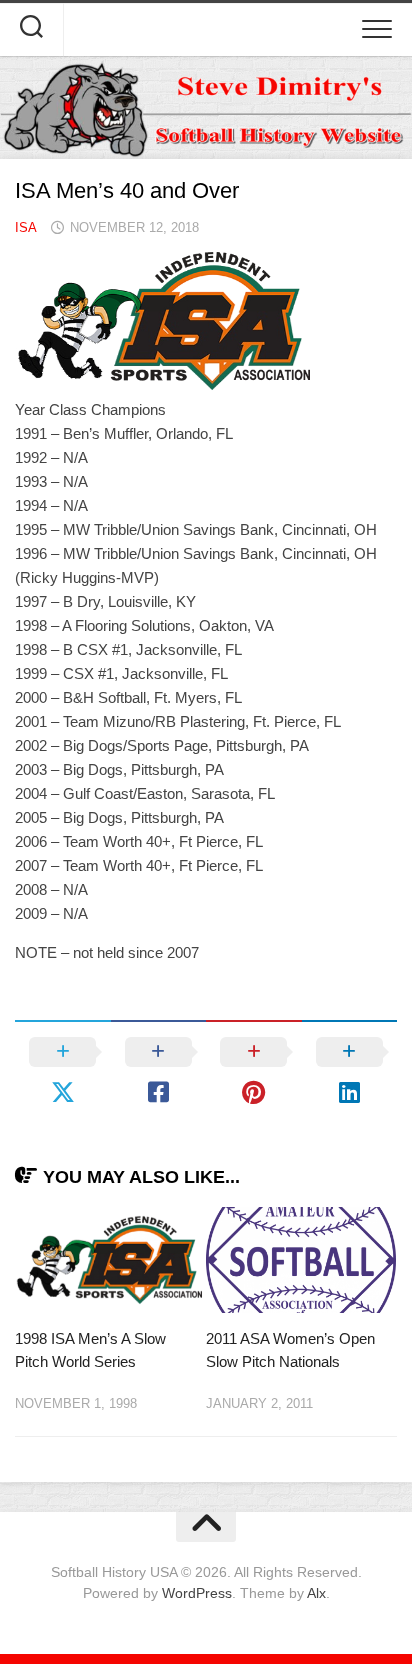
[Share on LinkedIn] (350, 1072)
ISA (26, 227)
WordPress (197, 1593)
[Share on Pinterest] (254, 1072)
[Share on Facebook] (159, 1072)
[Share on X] (63, 1072)
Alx (316, 1593)
